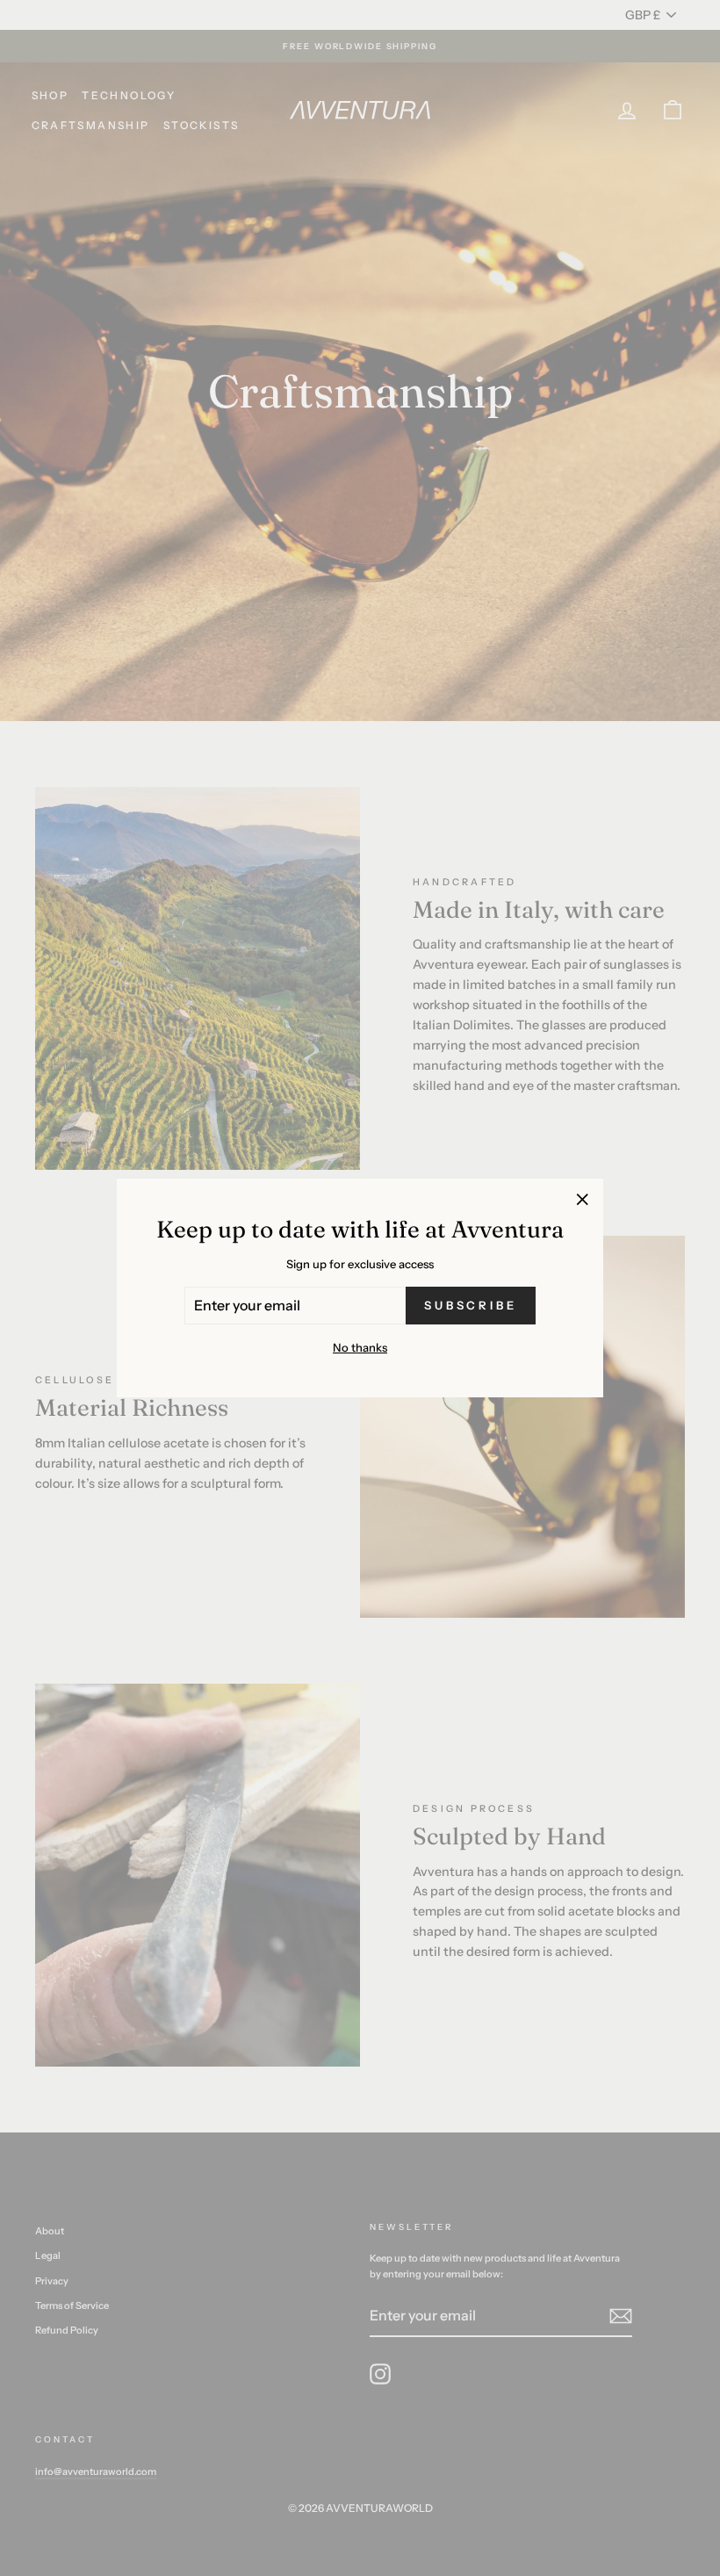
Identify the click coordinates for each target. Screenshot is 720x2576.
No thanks (360, 1347)
